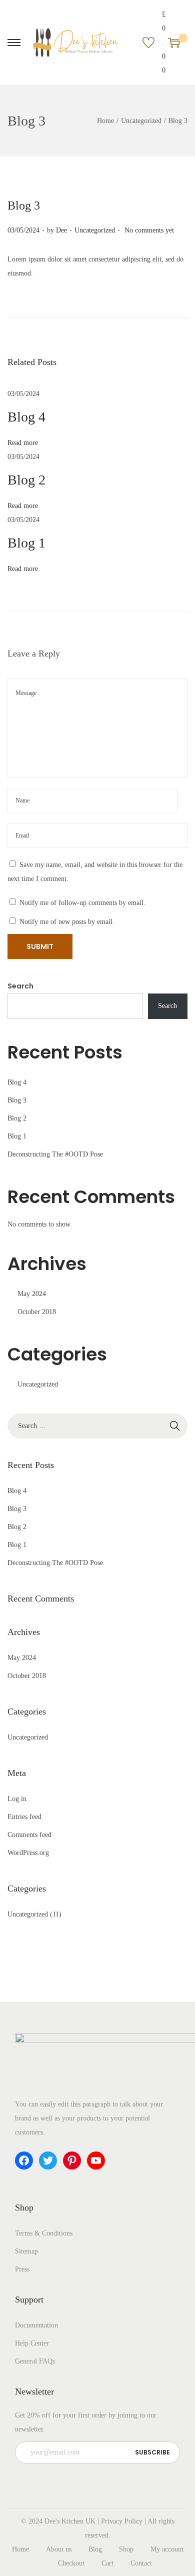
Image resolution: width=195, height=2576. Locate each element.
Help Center (32, 2343)
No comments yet (149, 230)
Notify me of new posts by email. (67, 922)
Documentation (36, 2325)
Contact (141, 2563)
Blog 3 (17, 1100)
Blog (95, 2549)
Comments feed (29, 1835)
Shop (126, 2549)
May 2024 (32, 1294)
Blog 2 (26, 480)
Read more (23, 443)
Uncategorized (141, 121)
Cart (107, 2563)
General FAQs (35, 2361)
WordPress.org (28, 1853)
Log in (17, 1799)
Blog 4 (26, 417)
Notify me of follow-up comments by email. (82, 903)
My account (167, 2549)
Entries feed (24, 1817)
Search (20, 986)
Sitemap (26, 2251)
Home (105, 121)
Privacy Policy (122, 2521)
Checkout (71, 2563)
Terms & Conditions (44, 2233)
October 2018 (37, 1312)
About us (59, 2549)
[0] (174, 42)
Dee (61, 230)
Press (22, 2269)
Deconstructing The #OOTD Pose (55, 1154)
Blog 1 (26, 543)
